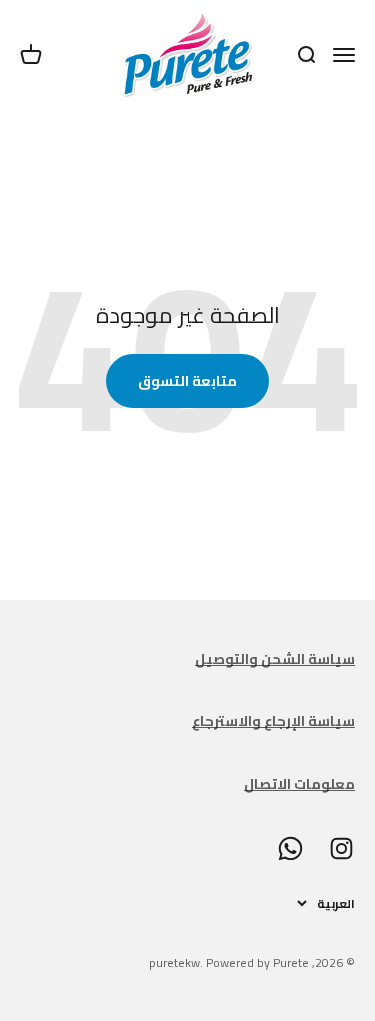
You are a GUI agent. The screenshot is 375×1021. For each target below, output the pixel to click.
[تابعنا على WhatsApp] (290, 848)
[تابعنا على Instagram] (341, 848)
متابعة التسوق (187, 381)
